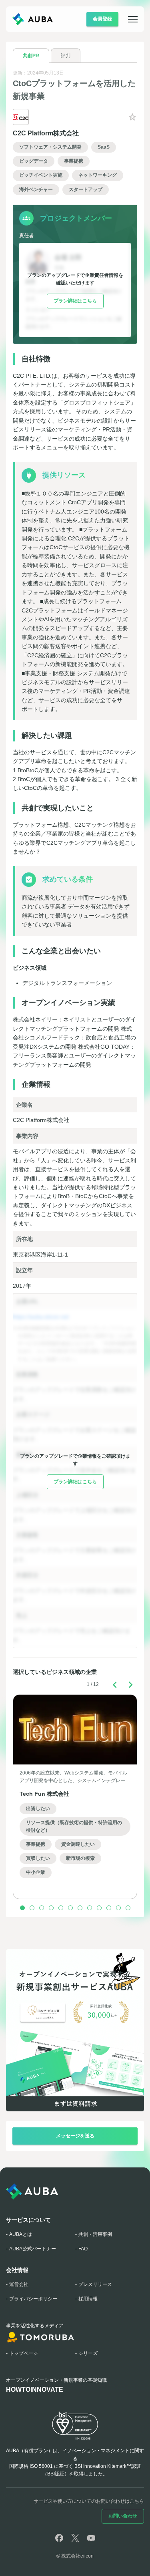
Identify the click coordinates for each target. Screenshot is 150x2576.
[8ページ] (90, 1908)
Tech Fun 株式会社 (44, 1794)
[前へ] (115, 1685)
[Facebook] (59, 2538)
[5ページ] (61, 1908)
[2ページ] (32, 1908)
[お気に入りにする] (132, 117)
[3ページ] (42, 1908)
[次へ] (131, 1685)
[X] (75, 2538)
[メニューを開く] (128, 19)
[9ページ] (99, 1908)
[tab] (31, 56)
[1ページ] (22, 1908)
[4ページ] (51, 1908)
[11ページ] (118, 1908)
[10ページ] (109, 1908)
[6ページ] (70, 1908)
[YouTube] (91, 2538)
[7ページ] (80, 1908)
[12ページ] (128, 1908)
